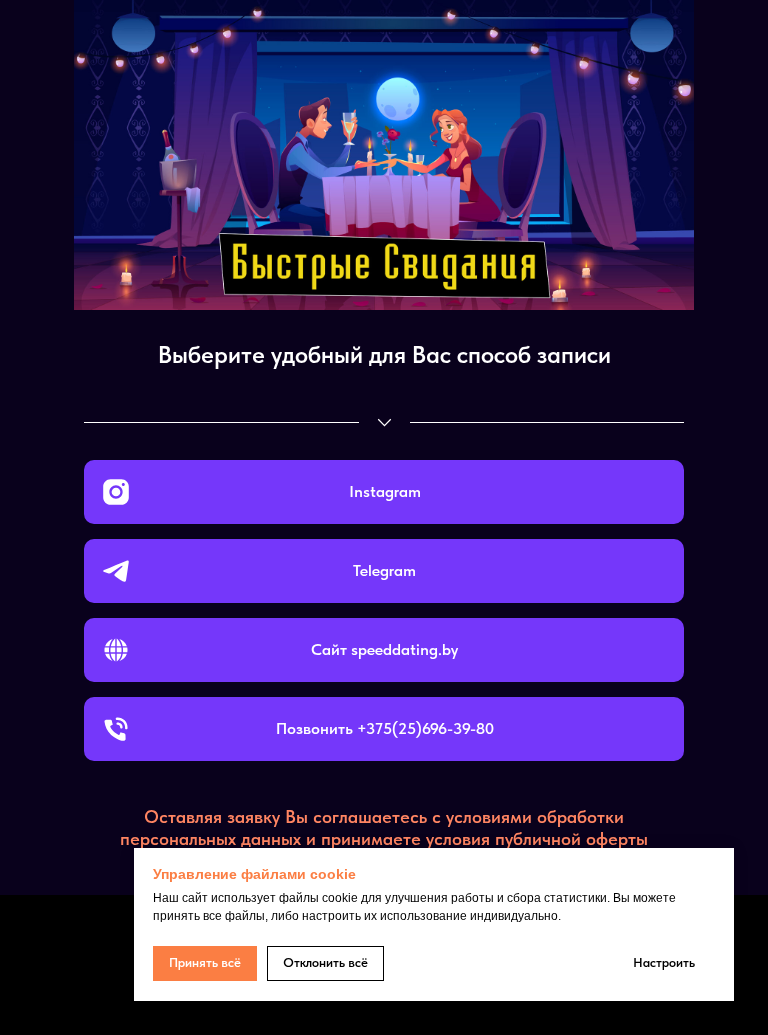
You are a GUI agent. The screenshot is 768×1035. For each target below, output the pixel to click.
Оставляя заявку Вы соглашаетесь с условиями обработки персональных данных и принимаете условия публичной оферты (384, 827)
